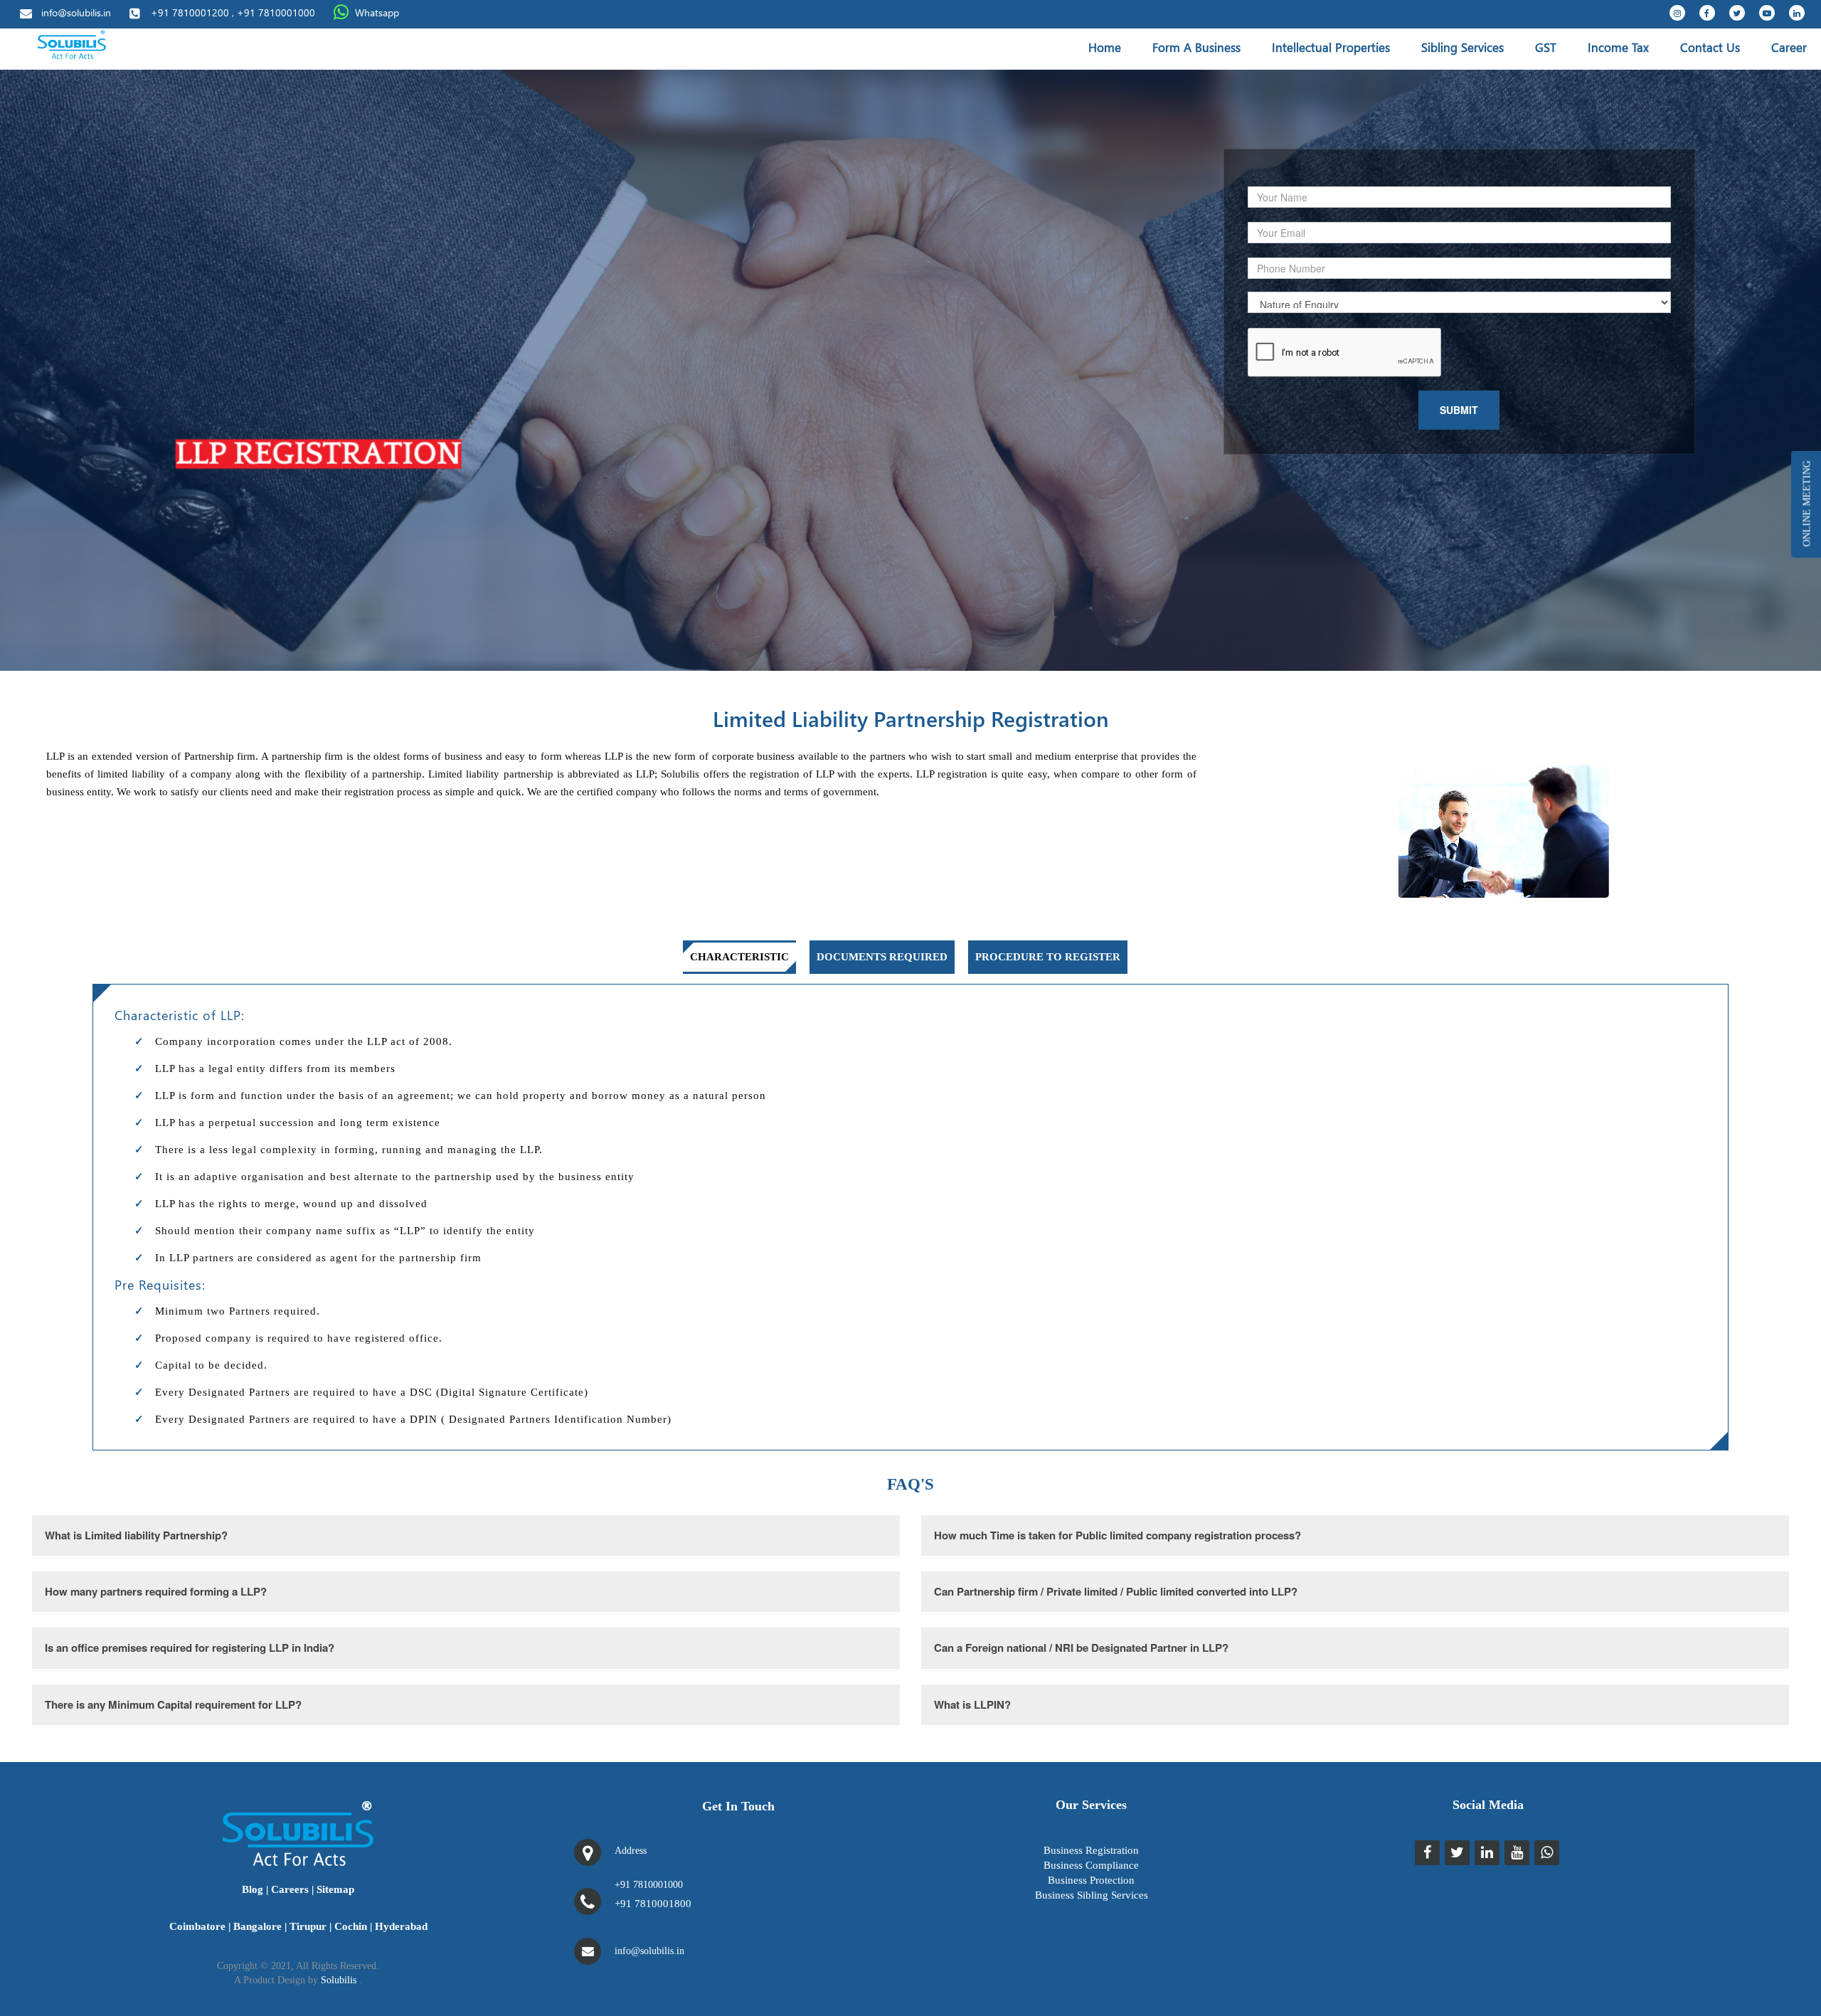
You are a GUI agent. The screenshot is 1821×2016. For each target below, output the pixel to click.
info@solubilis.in (76, 12)
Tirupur (308, 1926)
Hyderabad (401, 1926)
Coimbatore (197, 1926)
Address (631, 1851)
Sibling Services (1462, 47)
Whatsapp (377, 12)
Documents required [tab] (882, 957)
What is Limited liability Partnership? (136, 1535)
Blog (253, 1889)
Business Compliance (1091, 1865)
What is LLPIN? (972, 1704)
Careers (290, 1889)
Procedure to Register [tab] (1048, 957)
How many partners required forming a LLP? (156, 1591)
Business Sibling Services (1092, 1895)
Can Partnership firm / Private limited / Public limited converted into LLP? (1116, 1591)
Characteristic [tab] (739, 957)
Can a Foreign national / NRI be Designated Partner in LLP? (1081, 1648)
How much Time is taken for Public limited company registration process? (1117, 1535)
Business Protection (1091, 1880)
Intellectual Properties (1331, 47)
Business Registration (1091, 1850)
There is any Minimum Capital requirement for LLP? (173, 1704)
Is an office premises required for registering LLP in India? (190, 1648)
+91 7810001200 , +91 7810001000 (233, 12)
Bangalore (258, 1926)
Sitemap (335, 1889)
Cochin (351, 1926)
